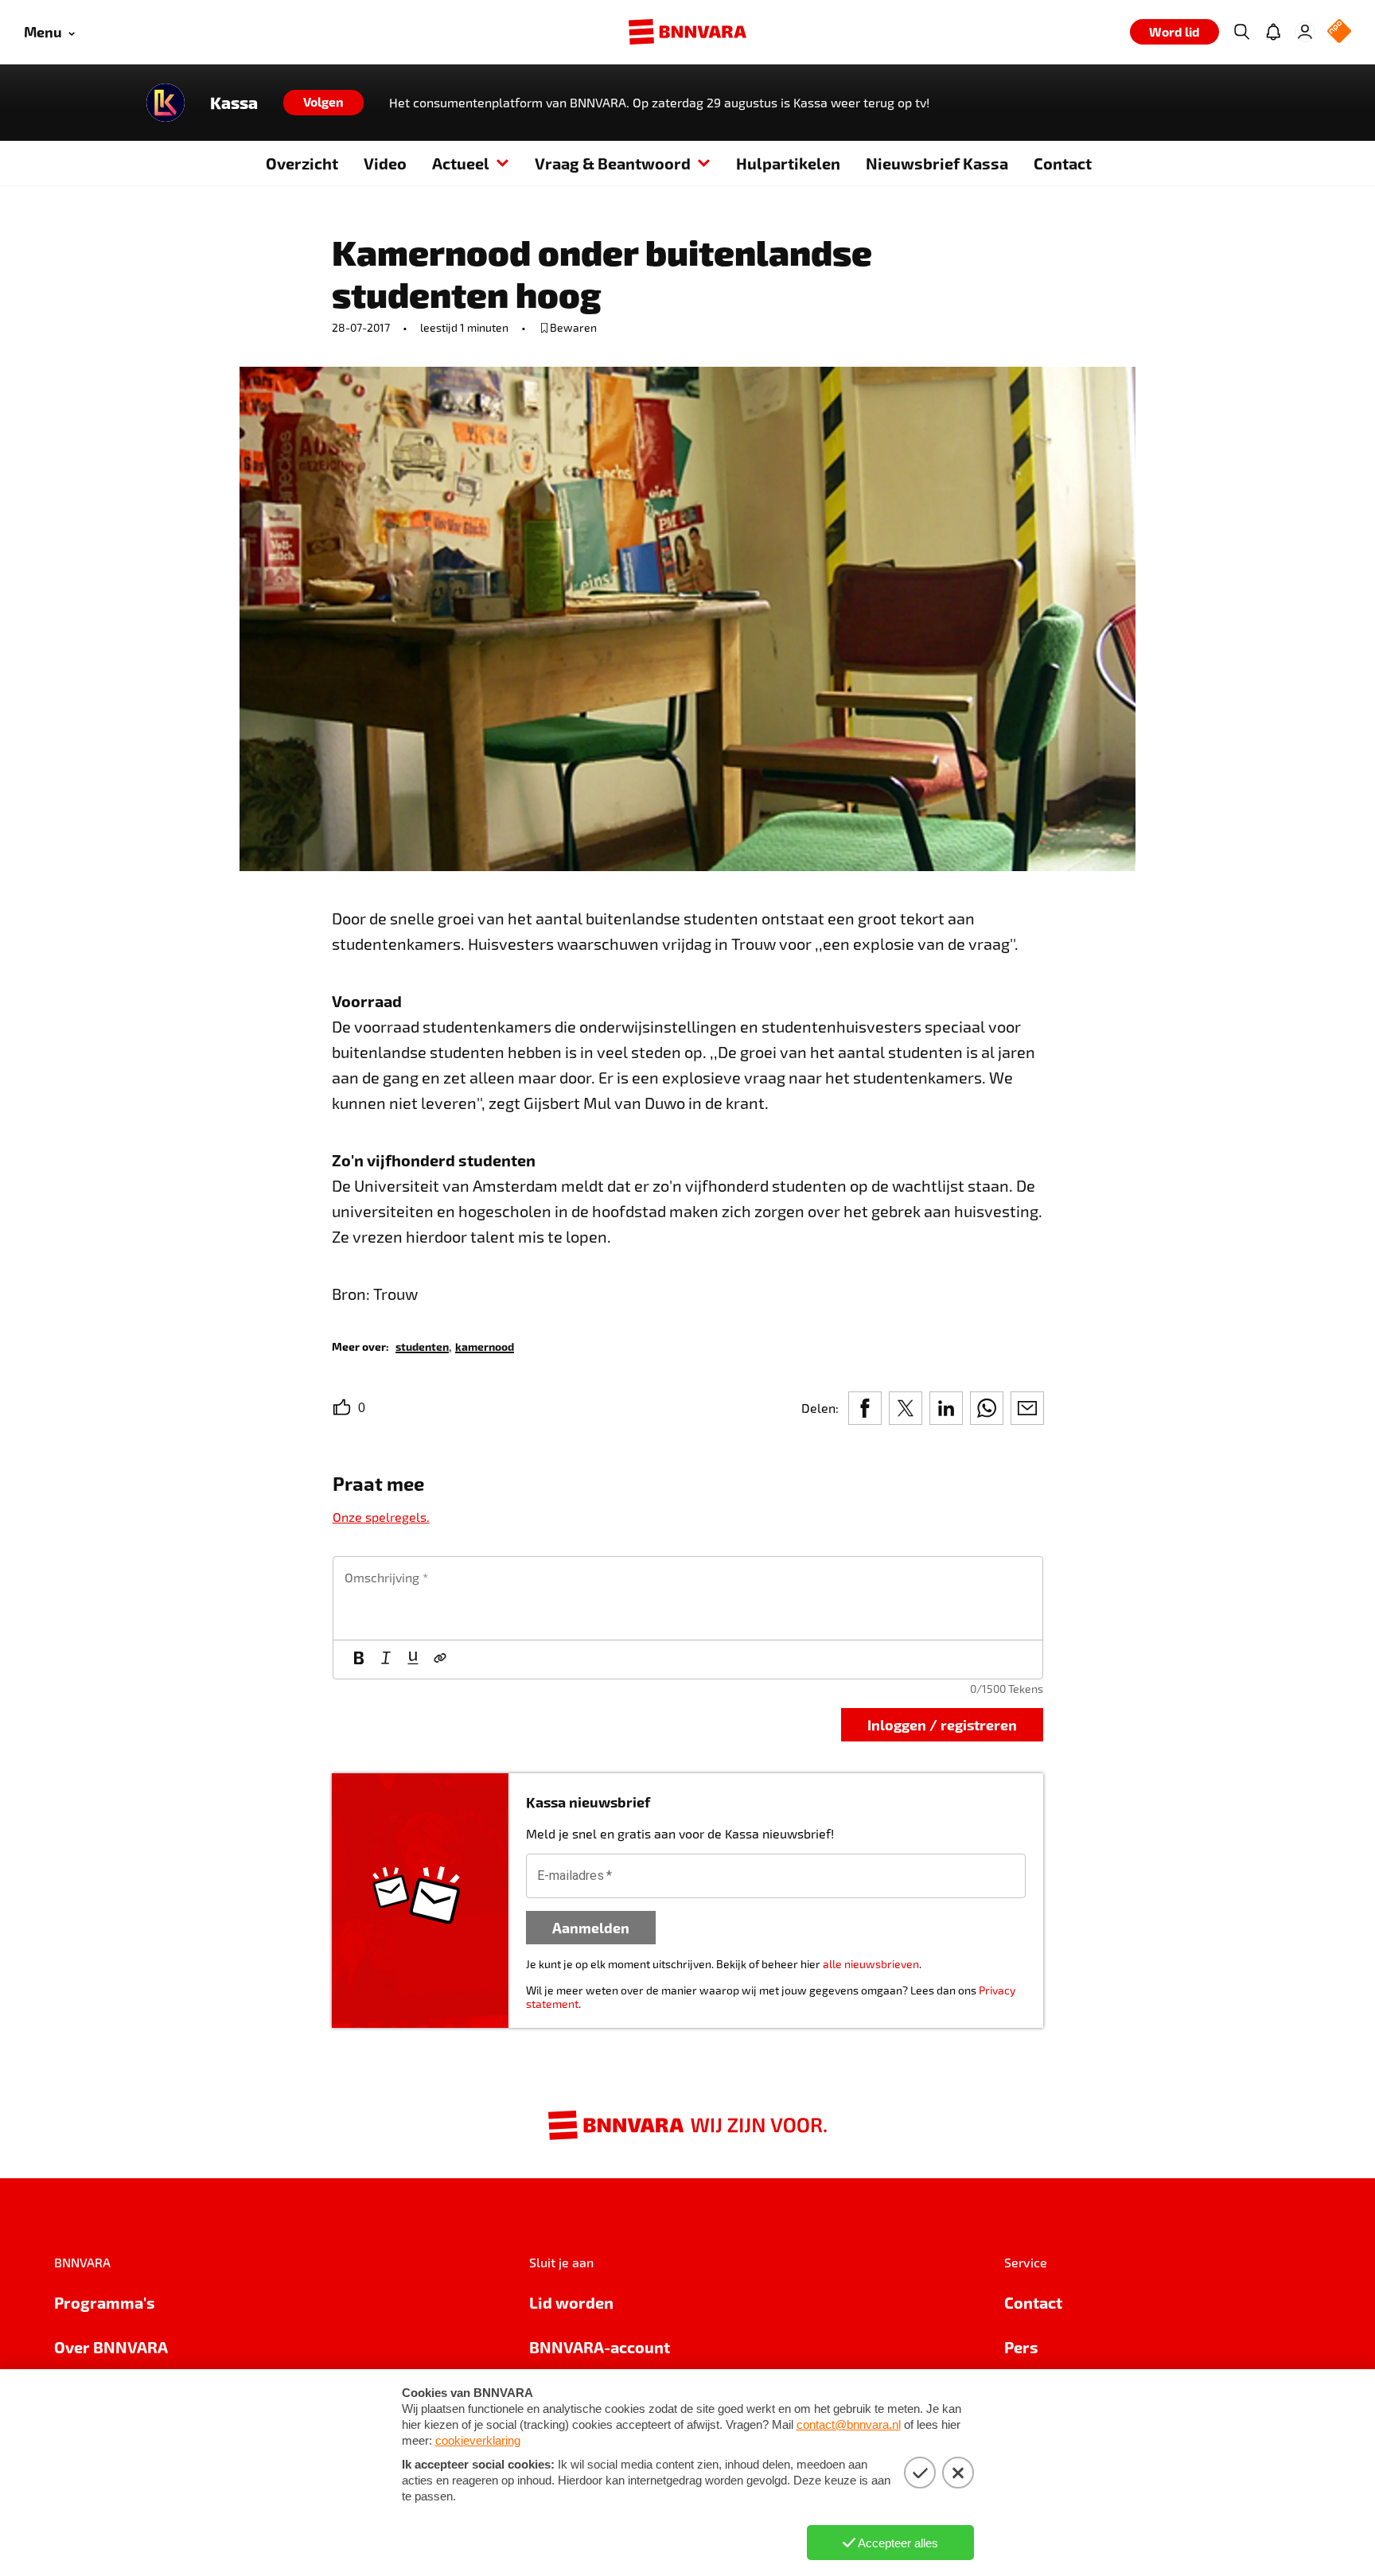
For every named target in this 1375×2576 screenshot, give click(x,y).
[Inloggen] (1305, 32)
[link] (422, 1346)
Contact (1063, 163)
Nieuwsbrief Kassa (937, 163)
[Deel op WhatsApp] (987, 1408)
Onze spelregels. (381, 1517)
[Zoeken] (1241, 32)
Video (385, 163)
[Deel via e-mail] (1027, 1408)
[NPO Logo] (1339, 32)
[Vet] (359, 1660)
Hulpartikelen (788, 163)
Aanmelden (591, 1927)
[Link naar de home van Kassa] (166, 103)
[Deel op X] (906, 1408)
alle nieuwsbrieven (871, 1964)
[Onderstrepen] (413, 1660)
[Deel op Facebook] (865, 1408)
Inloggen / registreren (942, 1724)
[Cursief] (386, 1660)
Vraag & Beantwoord (613, 163)
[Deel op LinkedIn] (946, 1408)
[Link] (440, 1660)
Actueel (461, 163)
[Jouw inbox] (1273, 32)
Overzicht (302, 163)
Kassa (234, 103)
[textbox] (688, 1598)
